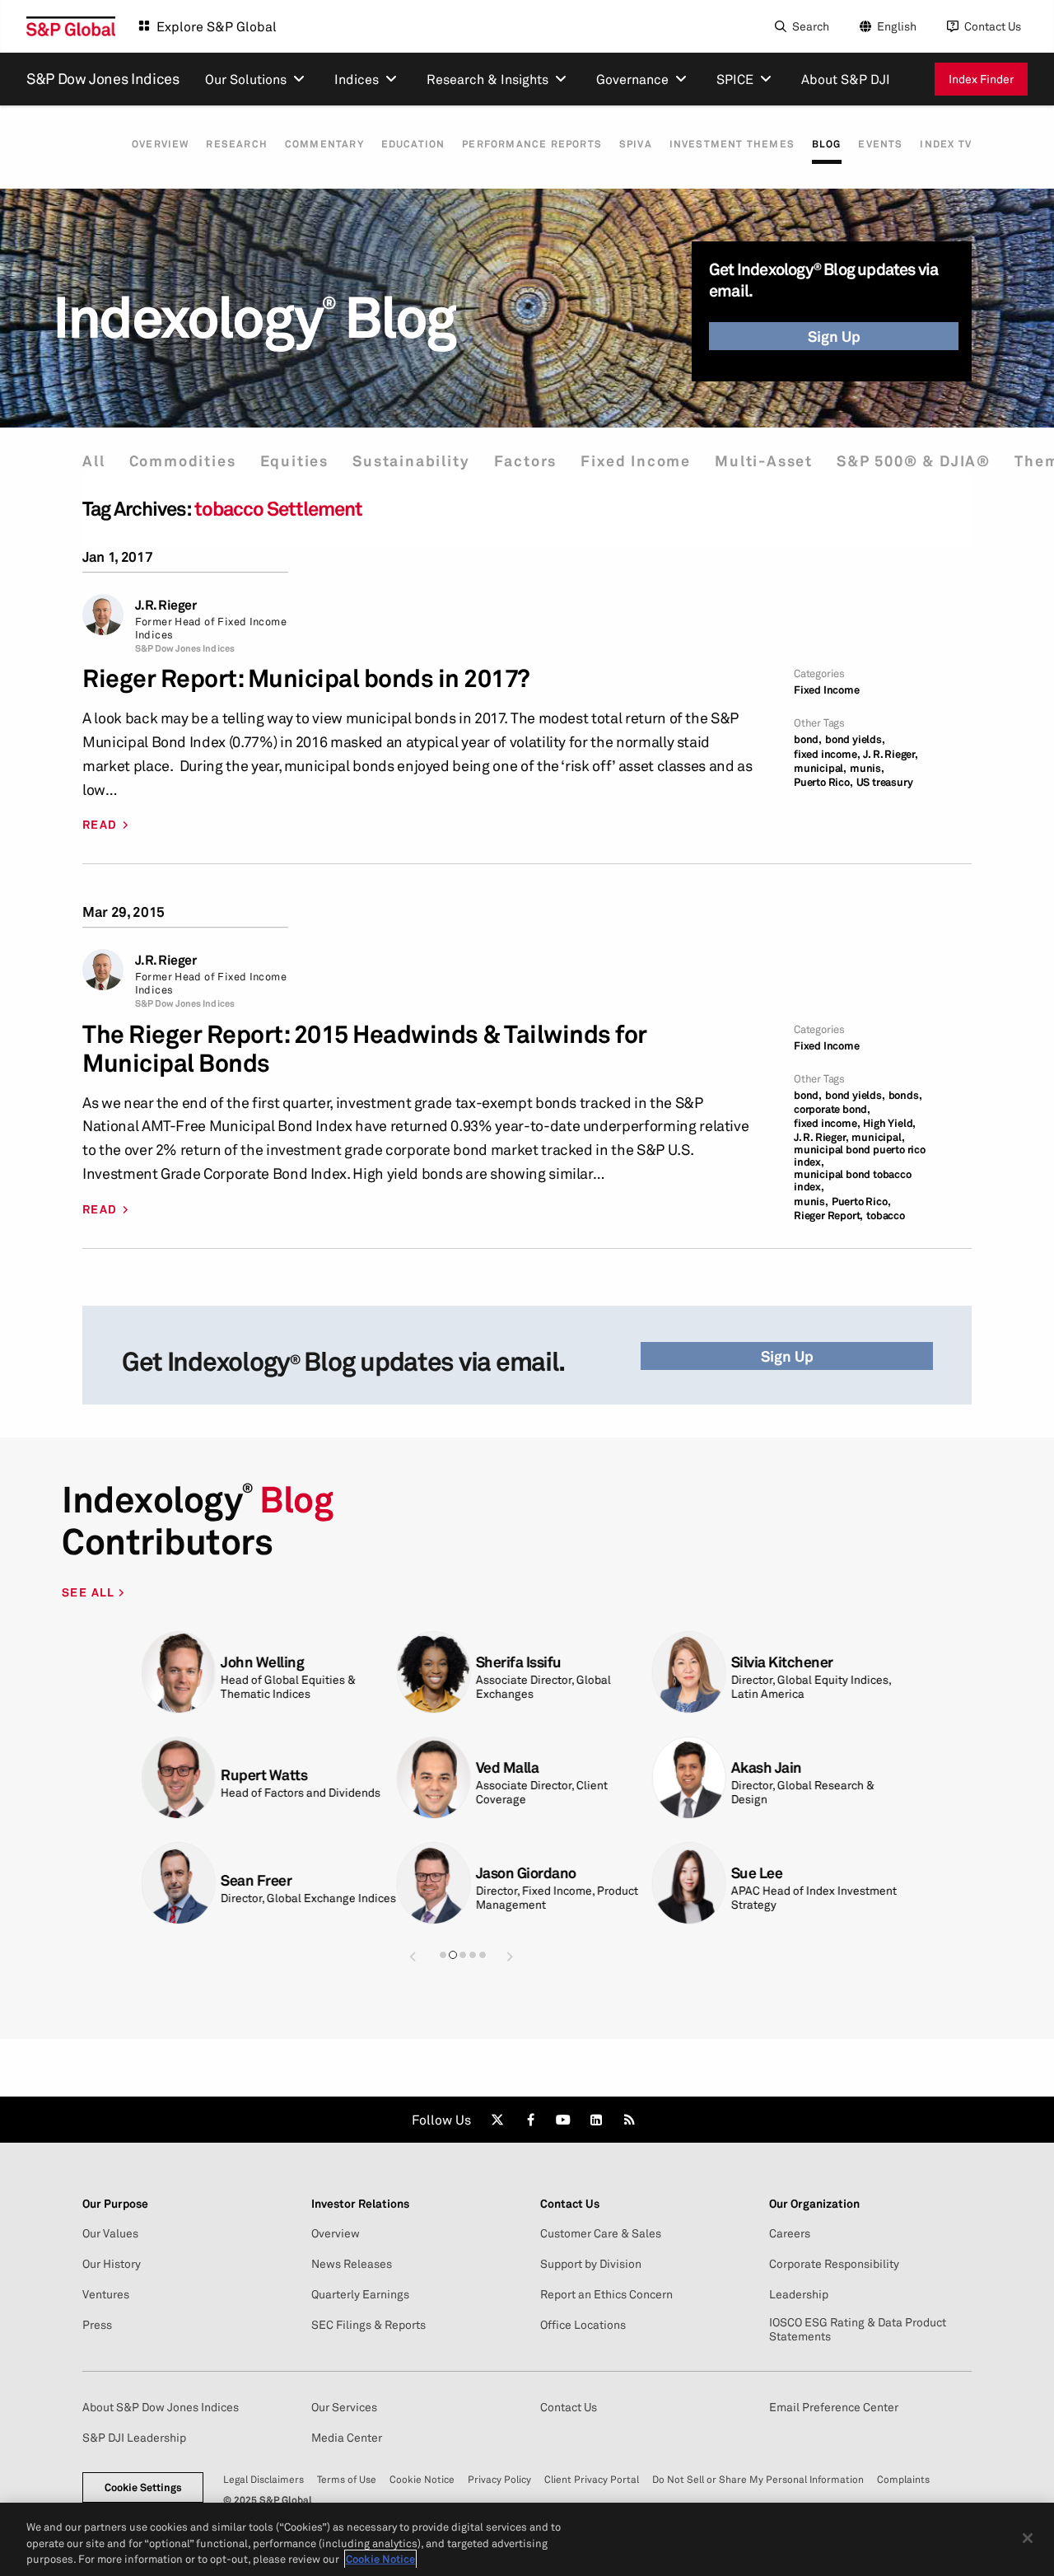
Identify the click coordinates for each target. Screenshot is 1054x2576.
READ (100, 825)
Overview (161, 144)
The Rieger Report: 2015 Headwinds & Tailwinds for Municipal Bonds (365, 1049)
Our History (112, 2264)
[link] (497, 2120)
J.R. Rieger (166, 605)
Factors (526, 461)
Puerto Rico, (823, 782)
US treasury (885, 782)
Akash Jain (667, 1767)
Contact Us (993, 26)
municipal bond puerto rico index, (860, 1156)
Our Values (110, 2233)
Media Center (347, 2438)
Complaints (903, 2479)
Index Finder (981, 79)
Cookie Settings (143, 2487)
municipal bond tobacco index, (853, 1180)
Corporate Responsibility (834, 2264)
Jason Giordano (427, 1873)
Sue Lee (658, 1873)
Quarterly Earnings (360, 2294)
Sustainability (411, 461)
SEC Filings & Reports (368, 2325)
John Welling (163, 1662)
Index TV (946, 144)
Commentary (324, 144)
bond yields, (855, 739)
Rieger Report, (828, 1216)
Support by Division (591, 2264)
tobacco (886, 1216)
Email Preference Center (834, 2407)
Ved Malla (408, 1767)
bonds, (905, 1095)
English (897, 26)
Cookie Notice (422, 2479)
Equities (294, 461)
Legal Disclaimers (263, 2479)
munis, (867, 768)
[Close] (1028, 2538)
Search (811, 26)
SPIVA (636, 144)
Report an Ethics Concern (606, 2294)
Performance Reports (532, 144)
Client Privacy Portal (592, 2479)
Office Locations (583, 2325)
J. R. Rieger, (890, 754)
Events (880, 144)
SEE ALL (90, 1592)
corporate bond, (832, 1109)
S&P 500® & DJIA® (914, 461)
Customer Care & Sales (601, 2233)
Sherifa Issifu (419, 1662)
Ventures (106, 2294)
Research (237, 144)
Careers (790, 2233)
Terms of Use (347, 2479)
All (93, 461)
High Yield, (889, 1123)
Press (97, 2325)
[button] (413, 1956)
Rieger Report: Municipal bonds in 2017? (306, 678)
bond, (808, 739)
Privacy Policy (499, 2479)
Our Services (344, 2407)
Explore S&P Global (217, 26)
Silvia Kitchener (683, 1662)
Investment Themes (732, 144)
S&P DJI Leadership (134, 2438)
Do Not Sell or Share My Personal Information (758, 2479)
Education (413, 144)
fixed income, (827, 754)
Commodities (183, 461)
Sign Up (834, 336)
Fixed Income (636, 461)
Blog (827, 144)
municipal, (820, 768)
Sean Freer (156, 1880)
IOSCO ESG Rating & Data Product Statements (858, 2329)
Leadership (799, 2294)
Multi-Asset (764, 461)
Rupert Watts (164, 1775)
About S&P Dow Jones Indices (161, 2407)
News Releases (352, 2264)
